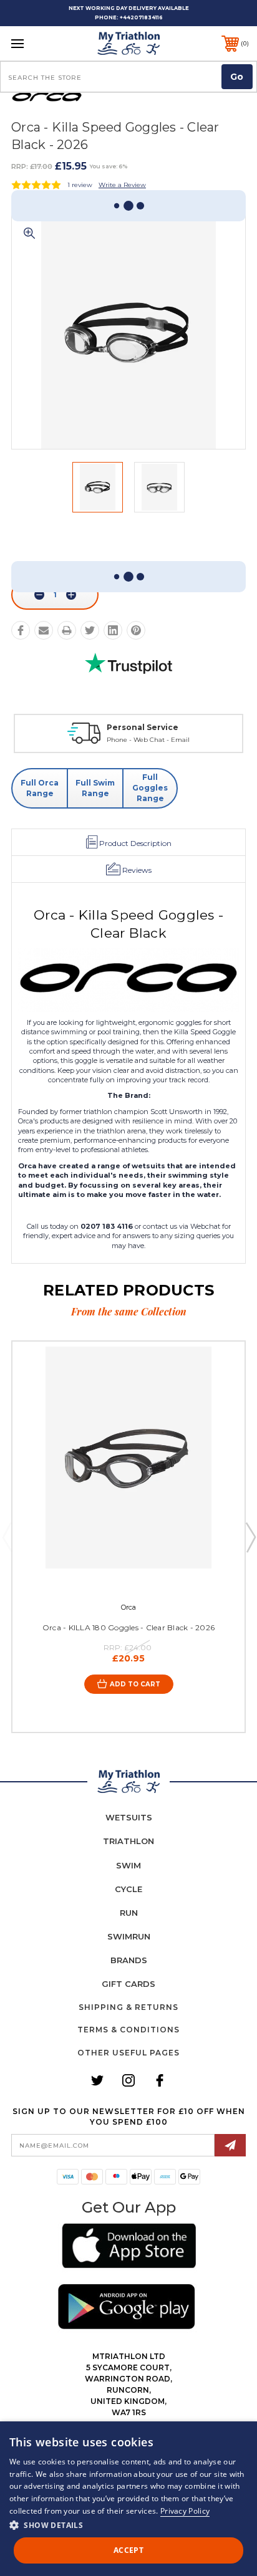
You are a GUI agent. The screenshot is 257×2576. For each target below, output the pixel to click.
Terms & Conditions (128, 2030)
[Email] (44, 630)
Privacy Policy (185, 2511)
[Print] (67, 630)
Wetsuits (129, 1817)
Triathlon (128, 1841)
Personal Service (143, 727)
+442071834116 (141, 17)
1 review (80, 185)
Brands (129, 1960)
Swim (128, 1865)
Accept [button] (128, 2550)
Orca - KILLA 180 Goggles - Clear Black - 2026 (128, 1627)
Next (250, 1537)
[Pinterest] (136, 630)
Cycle (128, 1889)
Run (129, 1913)
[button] (129, 2248)
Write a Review (122, 185)
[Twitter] (90, 630)
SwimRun (129, 1936)
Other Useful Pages (128, 2053)
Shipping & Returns (128, 2007)
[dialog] (128, 2499)
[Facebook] (21, 630)
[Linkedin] (113, 630)
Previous (7, 1537)
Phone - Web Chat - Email (148, 740)
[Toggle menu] (35, 43)
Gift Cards (128, 1984)
